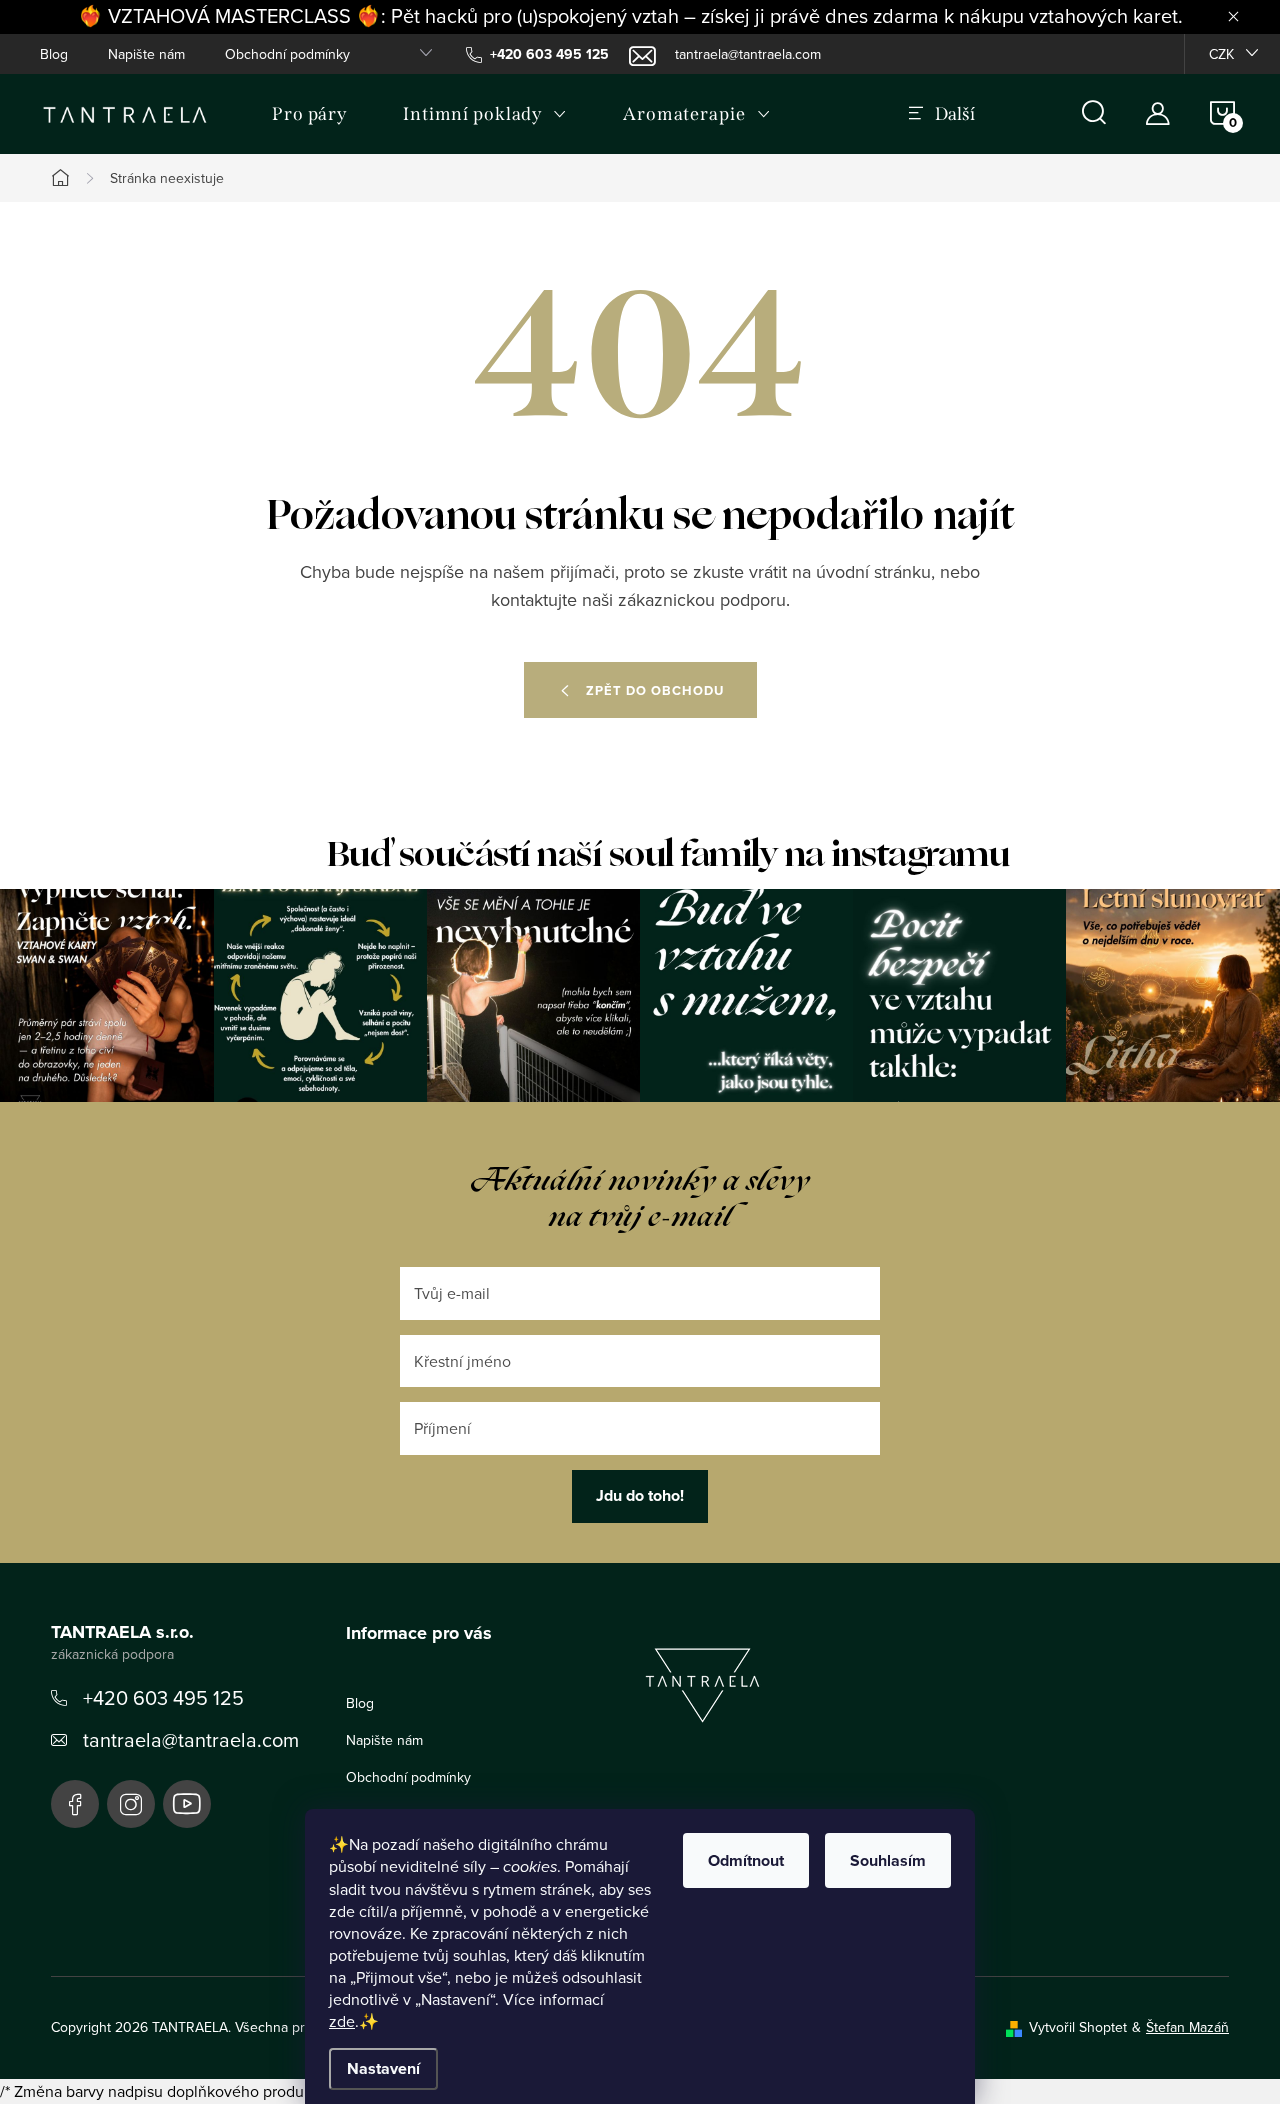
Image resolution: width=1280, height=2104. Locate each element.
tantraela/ (131, 1804)
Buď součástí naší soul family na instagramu (668, 854)
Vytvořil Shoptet (1078, 2027)
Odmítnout (746, 1860)
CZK (1221, 54)
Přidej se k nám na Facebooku (75, 1804)
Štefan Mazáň (1187, 2027)
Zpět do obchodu (655, 690)
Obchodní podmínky (287, 54)
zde (342, 2021)
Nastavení (383, 2068)
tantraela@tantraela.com (191, 1739)
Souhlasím (888, 1860)
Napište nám (146, 54)
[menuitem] (309, 114)
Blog (54, 54)
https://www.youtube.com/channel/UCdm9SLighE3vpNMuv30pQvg (187, 1804)
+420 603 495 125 (163, 1697)
